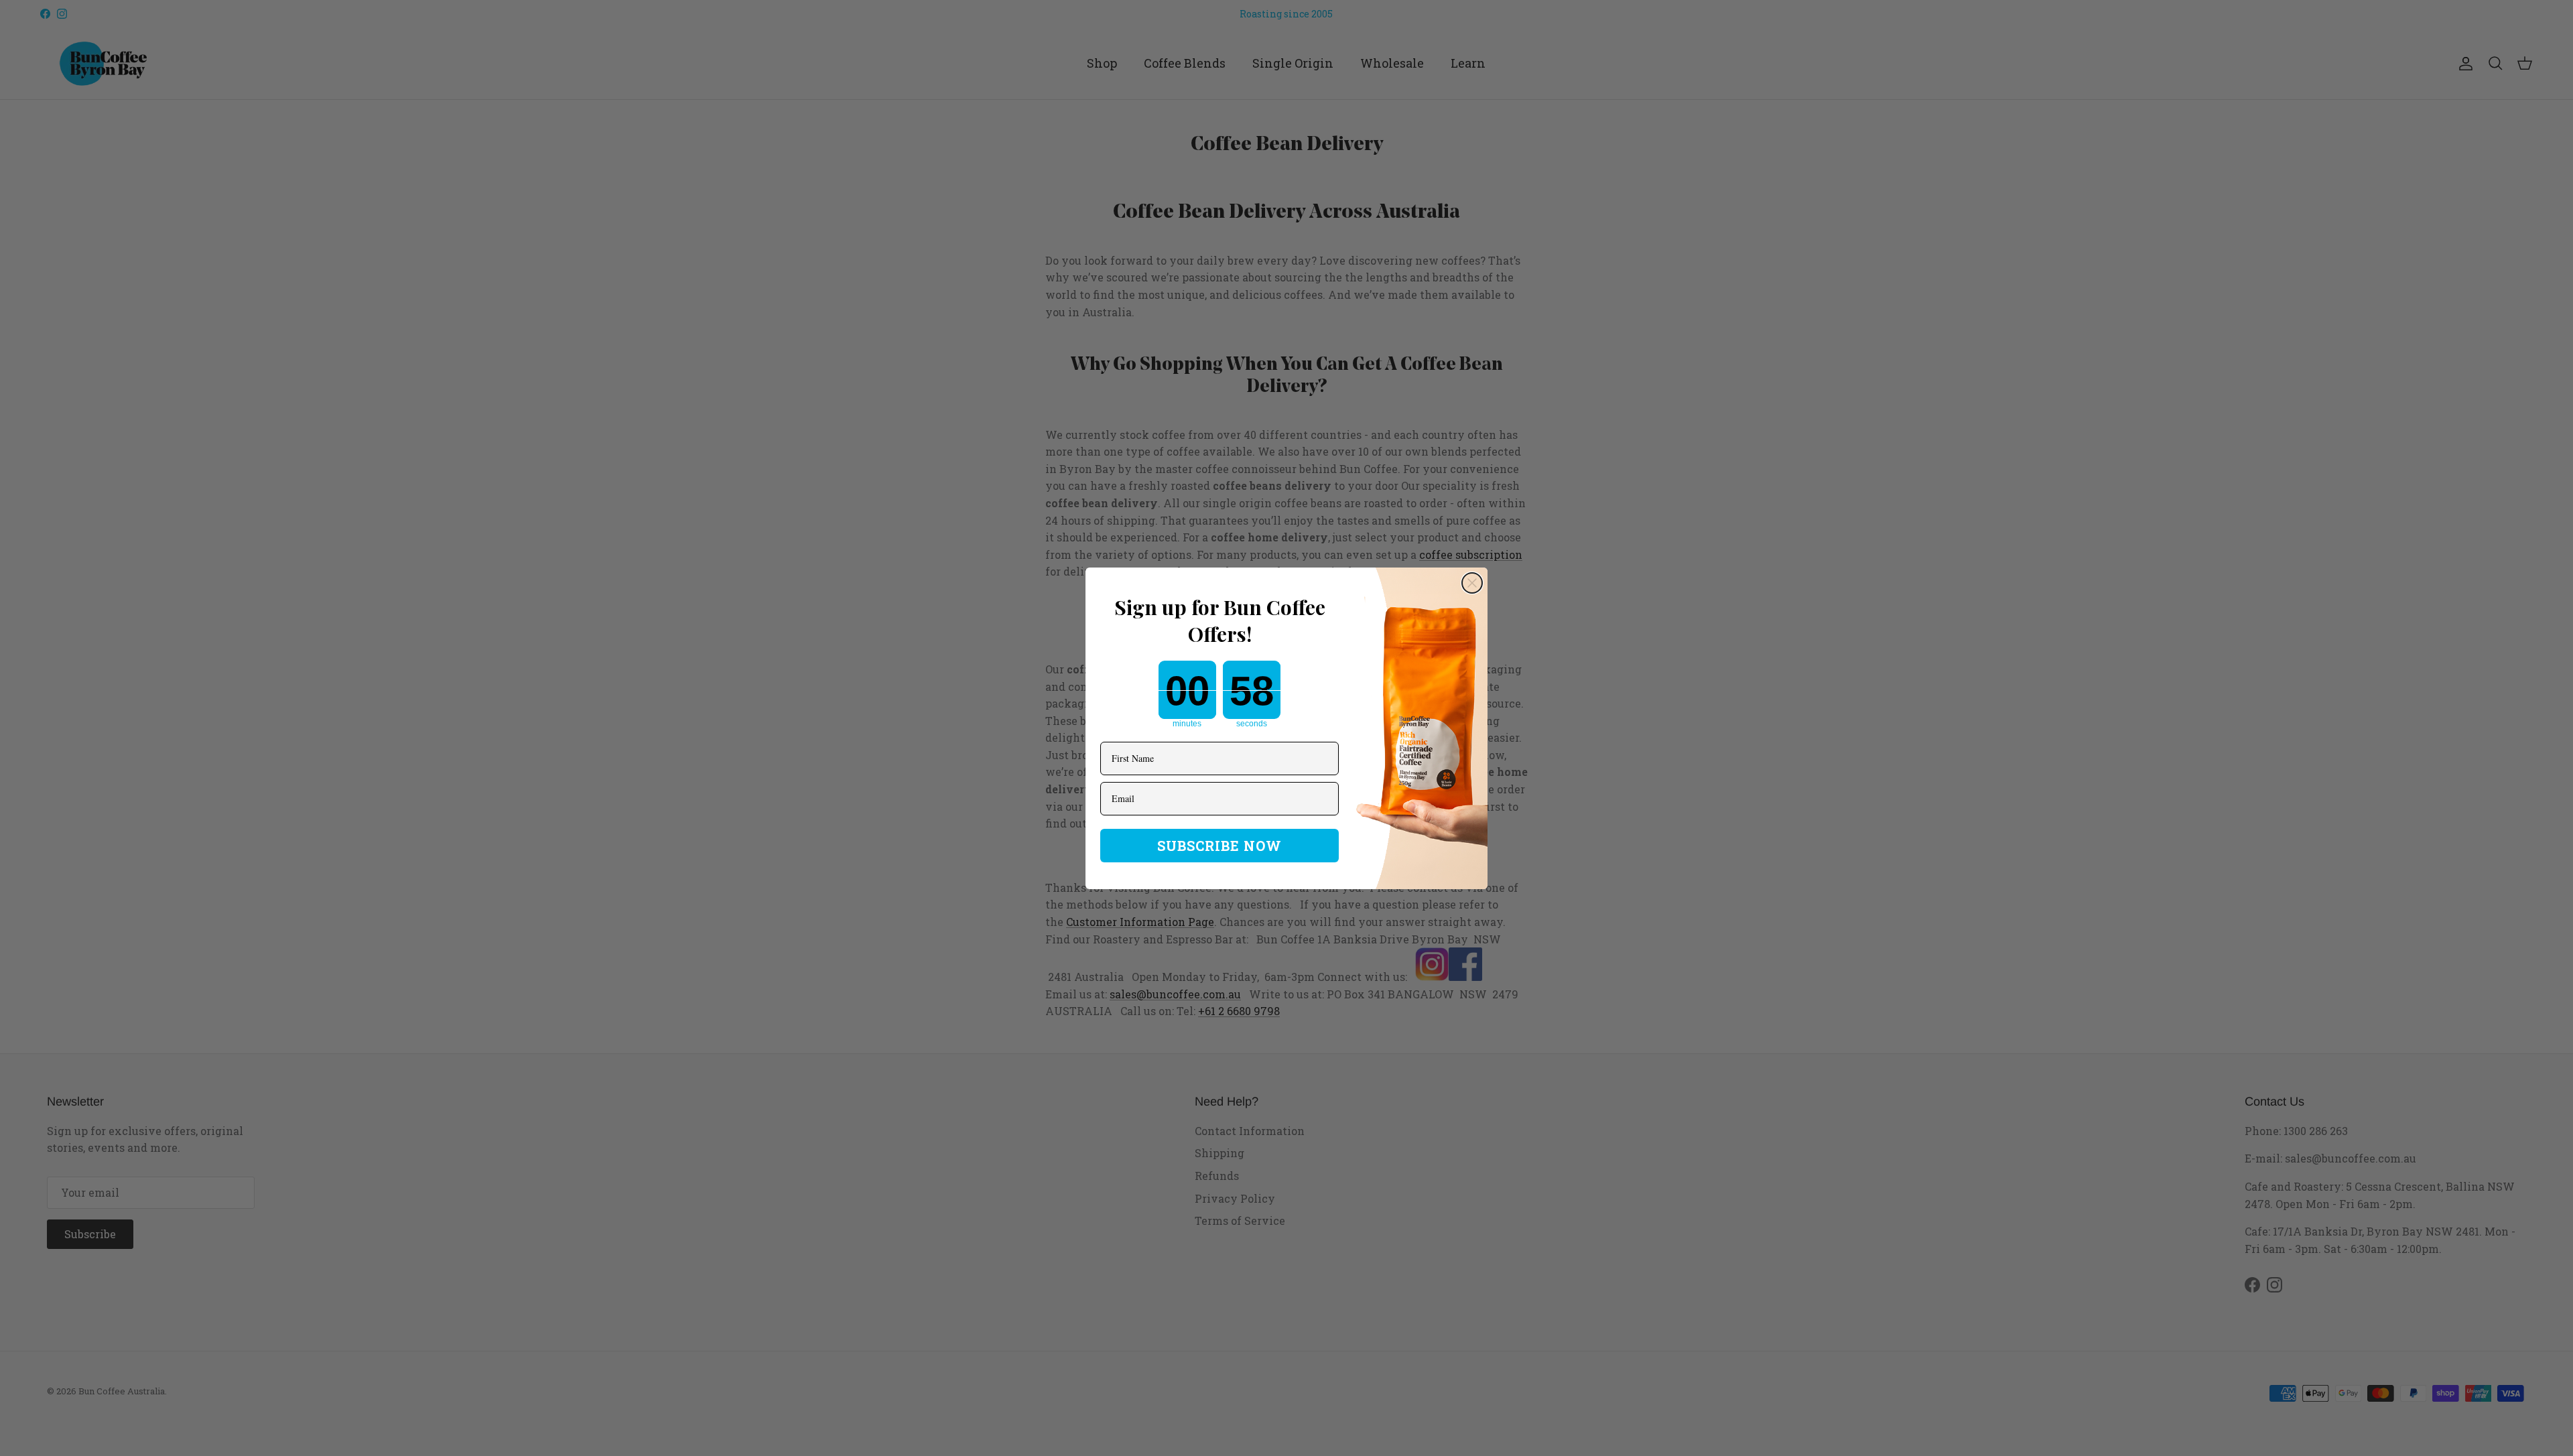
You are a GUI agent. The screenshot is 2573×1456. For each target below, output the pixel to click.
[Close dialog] (1472, 583)
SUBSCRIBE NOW (1219, 846)
